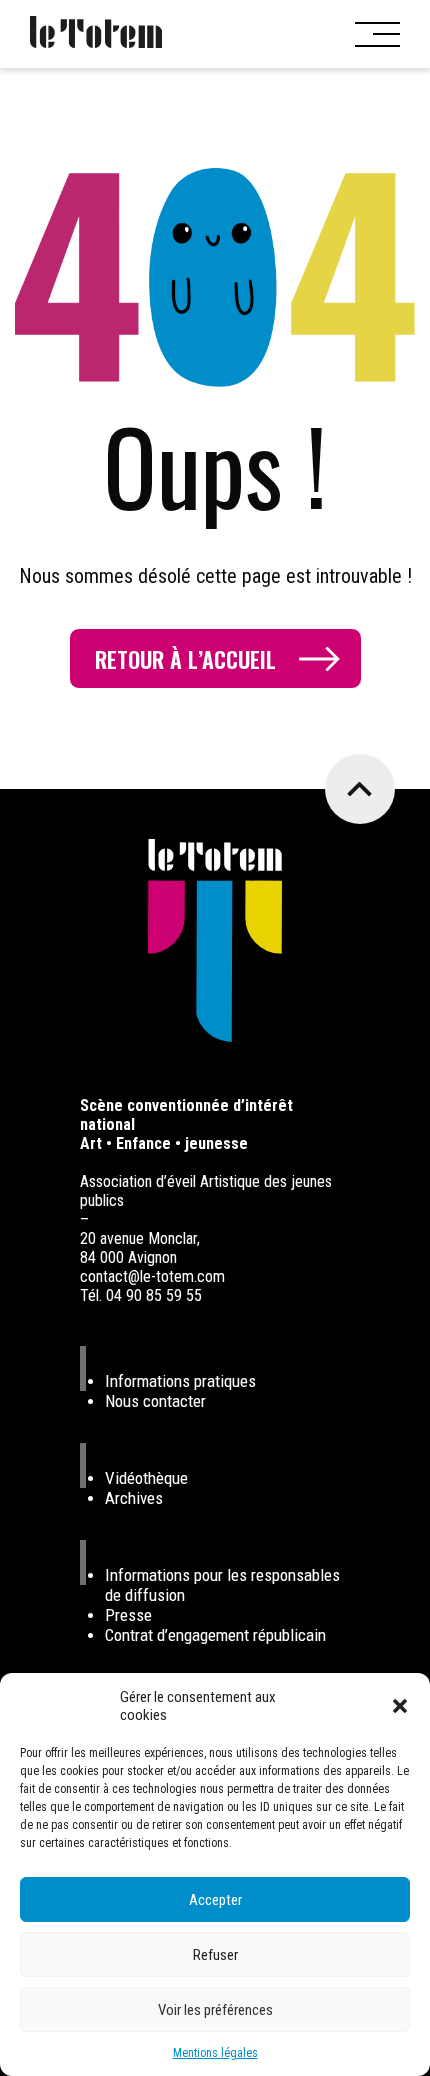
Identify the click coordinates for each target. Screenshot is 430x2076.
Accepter (215, 1900)
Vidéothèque (146, 1478)
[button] (400, 1706)
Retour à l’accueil (185, 659)
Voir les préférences (215, 2010)
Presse (128, 1615)
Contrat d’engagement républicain (215, 1635)
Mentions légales (215, 2053)
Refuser (215, 1955)
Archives (134, 1498)
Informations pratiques (180, 1381)
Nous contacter (155, 1401)
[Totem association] (96, 34)
